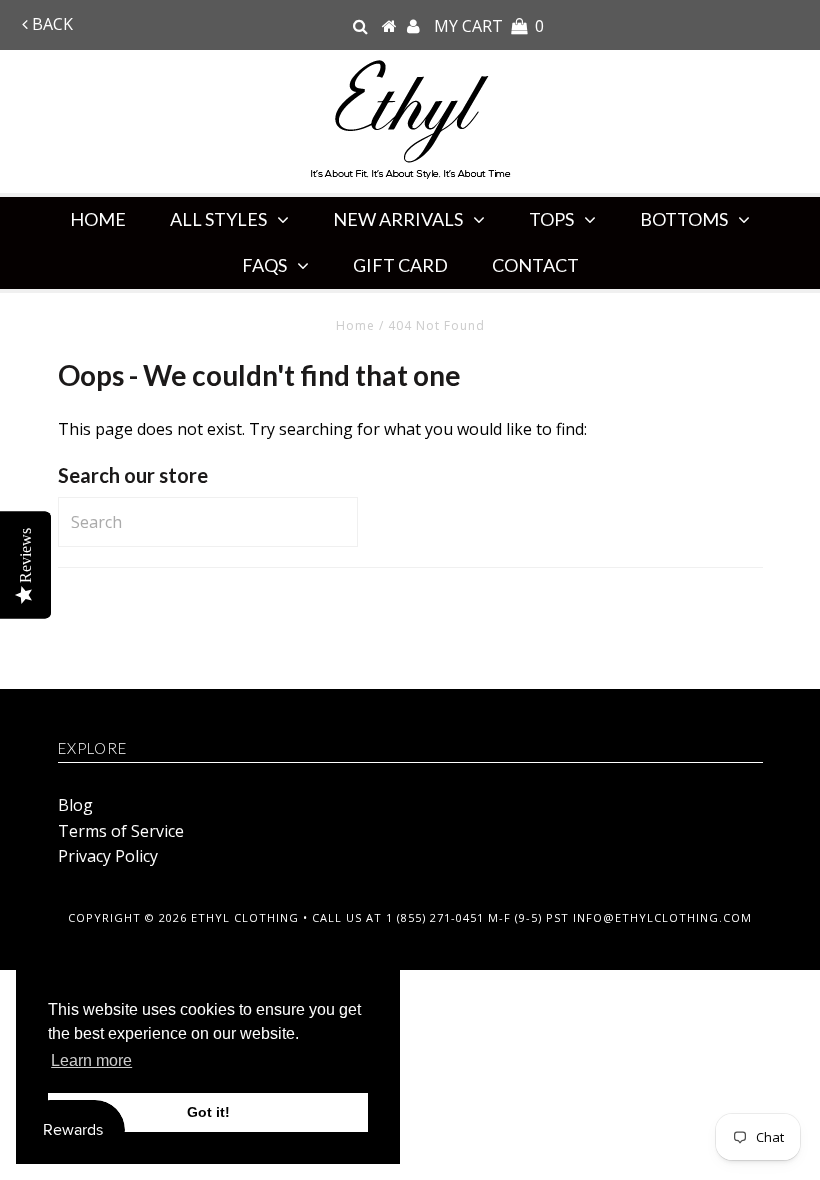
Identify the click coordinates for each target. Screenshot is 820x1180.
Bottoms (684, 219)
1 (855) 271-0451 (435, 917)
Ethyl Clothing (245, 917)
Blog (75, 805)
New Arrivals (398, 219)
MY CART (489, 26)
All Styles (218, 219)
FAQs (264, 265)
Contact (535, 265)
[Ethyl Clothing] (389, 26)
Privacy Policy (108, 856)
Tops (551, 219)
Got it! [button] (208, 1112)
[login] (413, 26)
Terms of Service (121, 831)
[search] (360, 26)
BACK (50, 24)
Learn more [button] (91, 1060)
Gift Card (400, 265)
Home (98, 219)
